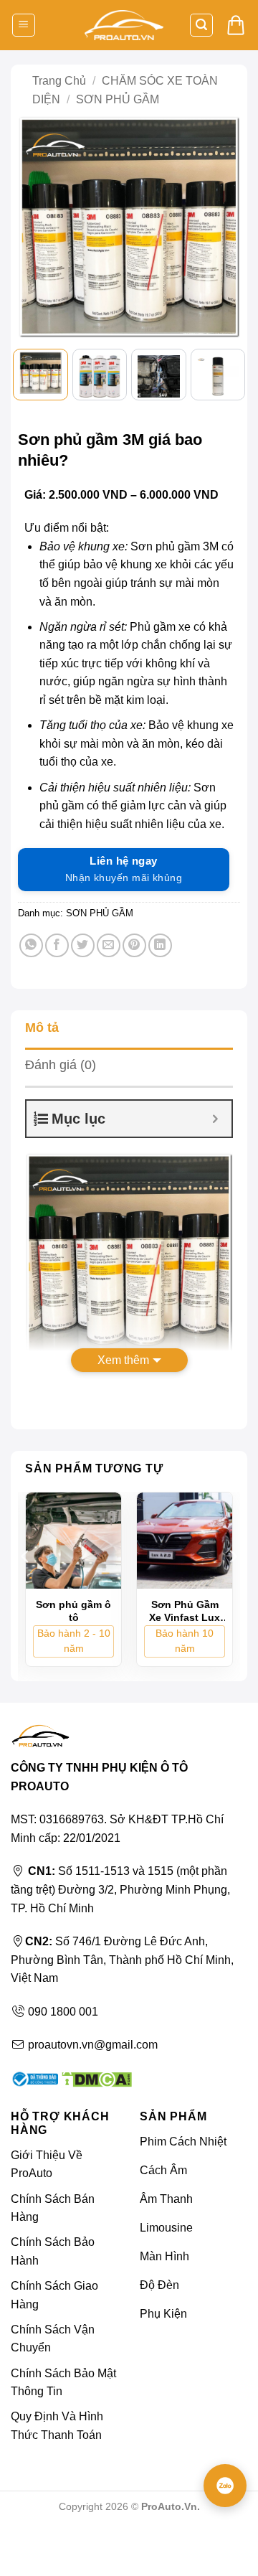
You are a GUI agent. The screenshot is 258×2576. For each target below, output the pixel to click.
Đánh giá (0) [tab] (61, 1065)
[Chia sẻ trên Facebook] (57, 945)
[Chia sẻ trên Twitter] (83, 945)
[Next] (223, 226)
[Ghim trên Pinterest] (134, 945)
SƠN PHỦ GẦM (118, 99)
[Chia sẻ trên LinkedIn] (160, 945)
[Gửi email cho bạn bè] (109, 945)
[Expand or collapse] (215, 1119)
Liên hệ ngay (124, 869)
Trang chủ (59, 81)
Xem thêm (123, 1360)
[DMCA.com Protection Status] (95, 2078)
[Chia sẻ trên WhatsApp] (31, 945)
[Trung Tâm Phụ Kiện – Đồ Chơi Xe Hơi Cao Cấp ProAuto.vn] (124, 25)
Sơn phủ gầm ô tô (73, 1611)
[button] (24, 25)
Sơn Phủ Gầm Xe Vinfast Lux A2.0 (185, 1611)
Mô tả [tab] (42, 1028)
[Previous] (35, 226)
